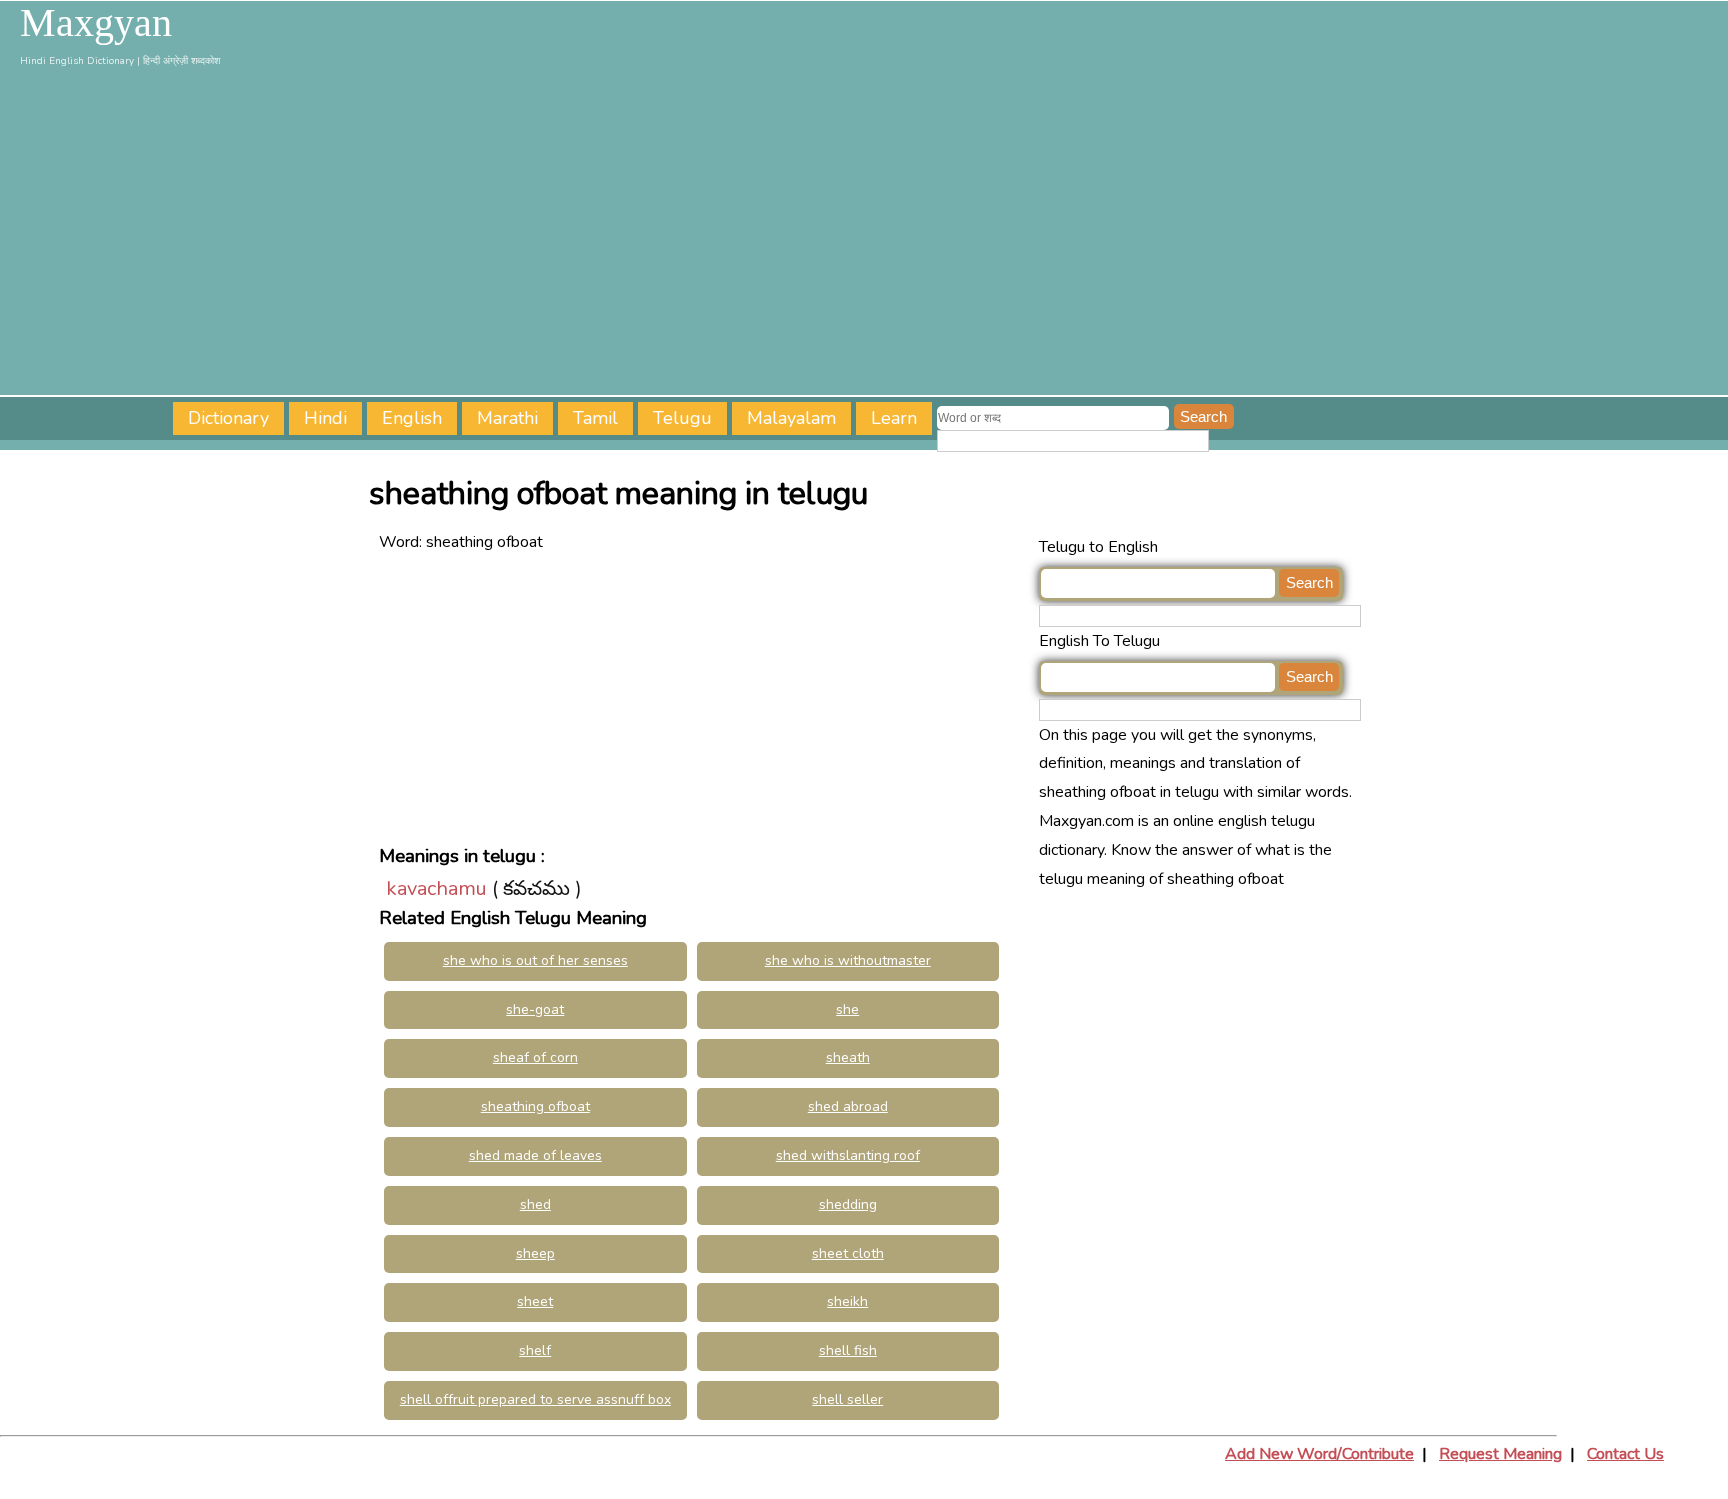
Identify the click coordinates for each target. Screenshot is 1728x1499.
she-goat (535, 1009)
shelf (535, 1350)
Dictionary (228, 418)
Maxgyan (96, 23)
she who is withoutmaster (848, 960)
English (412, 418)
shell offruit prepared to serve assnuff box (535, 1399)
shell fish (848, 1350)
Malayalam (791, 418)
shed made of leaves (535, 1155)
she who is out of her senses (535, 960)
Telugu (682, 418)
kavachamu (436, 888)
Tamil (595, 418)
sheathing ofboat (535, 1106)
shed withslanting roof (848, 1155)
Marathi (507, 418)
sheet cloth (848, 1253)
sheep (535, 1253)
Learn (894, 418)
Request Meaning (1500, 1454)
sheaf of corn (535, 1057)
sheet (535, 1301)
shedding (848, 1204)
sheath (848, 1057)
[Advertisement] (864, 235)
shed (535, 1204)
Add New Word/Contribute (1319, 1454)
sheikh (847, 1301)
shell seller (847, 1399)
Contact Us (1625, 1454)
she (847, 1009)
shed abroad (848, 1106)
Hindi (325, 418)
